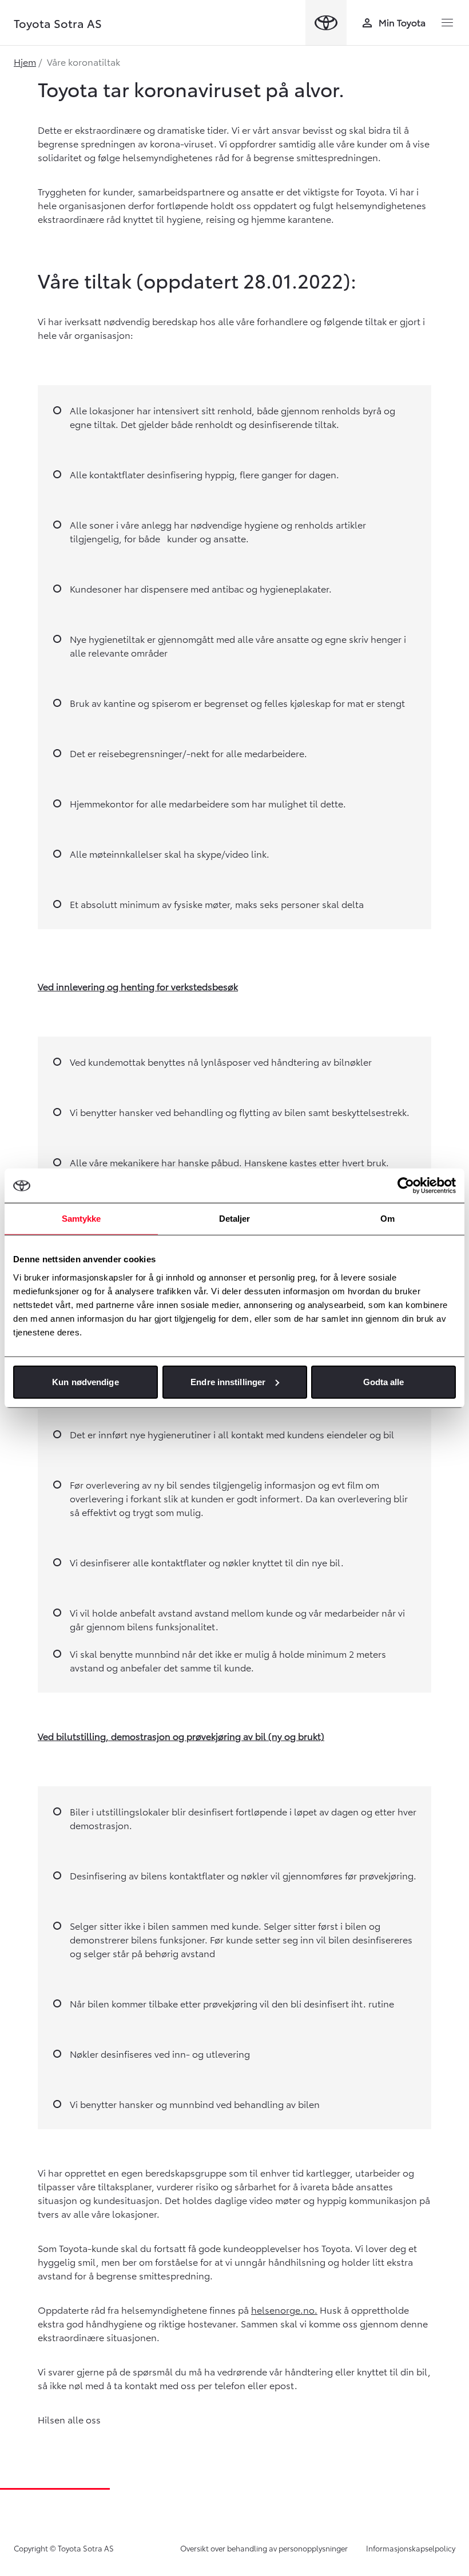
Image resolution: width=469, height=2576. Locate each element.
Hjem (25, 61)
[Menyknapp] (447, 23)
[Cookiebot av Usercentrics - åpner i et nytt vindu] (406, 1186)
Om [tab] (387, 1219)
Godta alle (384, 1381)
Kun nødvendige (85, 1381)
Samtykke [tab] (82, 1219)
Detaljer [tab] (235, 1219)
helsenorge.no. (284, 2309)
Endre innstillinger (228, 1381)
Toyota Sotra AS (58, 23)
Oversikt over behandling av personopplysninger (264, 2548)
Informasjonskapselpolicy (411, 2548)
